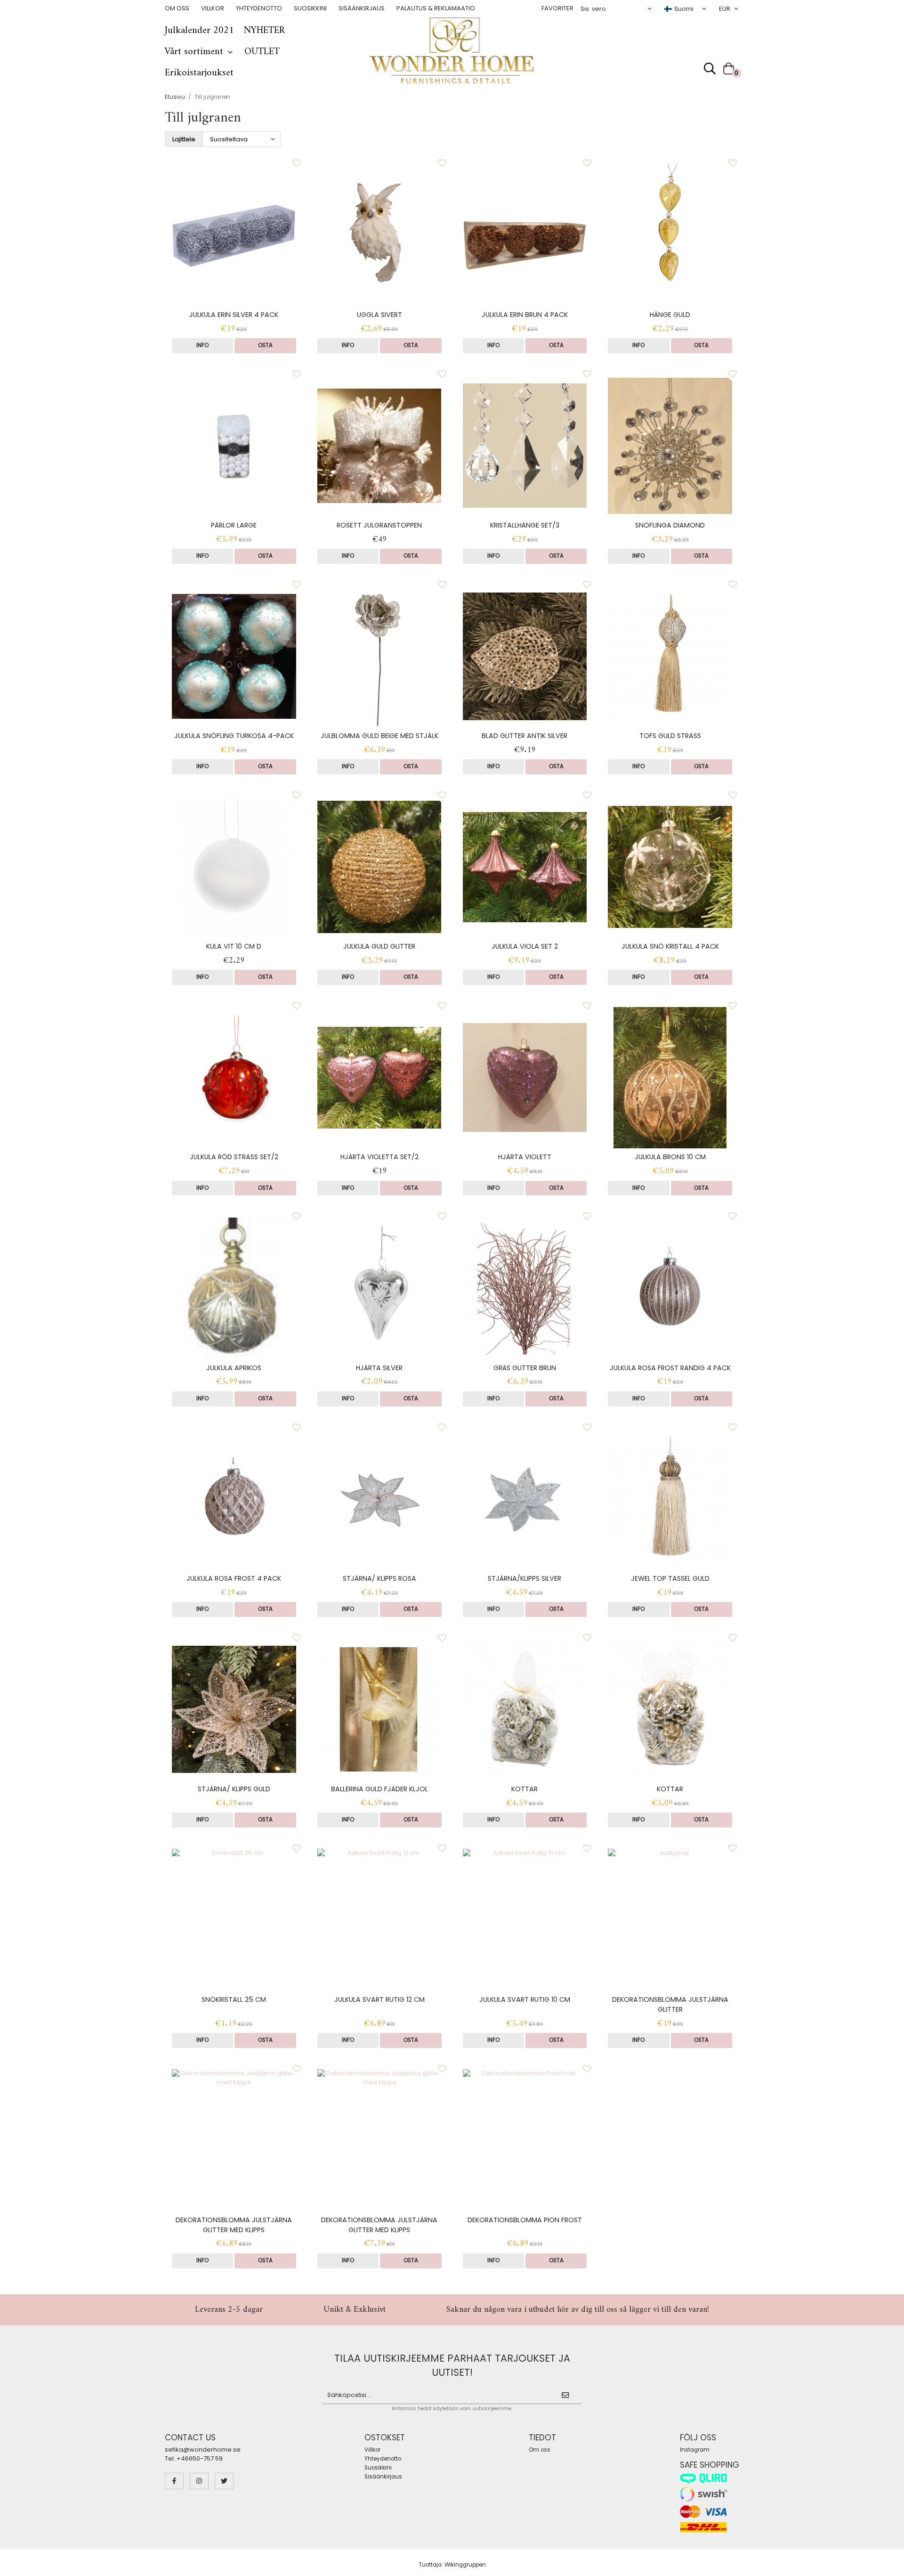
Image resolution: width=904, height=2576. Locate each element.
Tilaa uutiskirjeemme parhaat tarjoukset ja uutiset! (452, 2365)
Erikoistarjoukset (199, 73)
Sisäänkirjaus (362, 8)
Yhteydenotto (259, 8)
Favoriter (557, 8)
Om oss (177, 8)
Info (202, 345)
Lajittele (184, 139)
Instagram (695, 2450)
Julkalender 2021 (199, 31)
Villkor (213, 8)
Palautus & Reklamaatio (436, 8)
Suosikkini (310, 8)
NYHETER (264, 31)
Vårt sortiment (194, 52)
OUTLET (262, 52)
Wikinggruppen (465, 2565)
